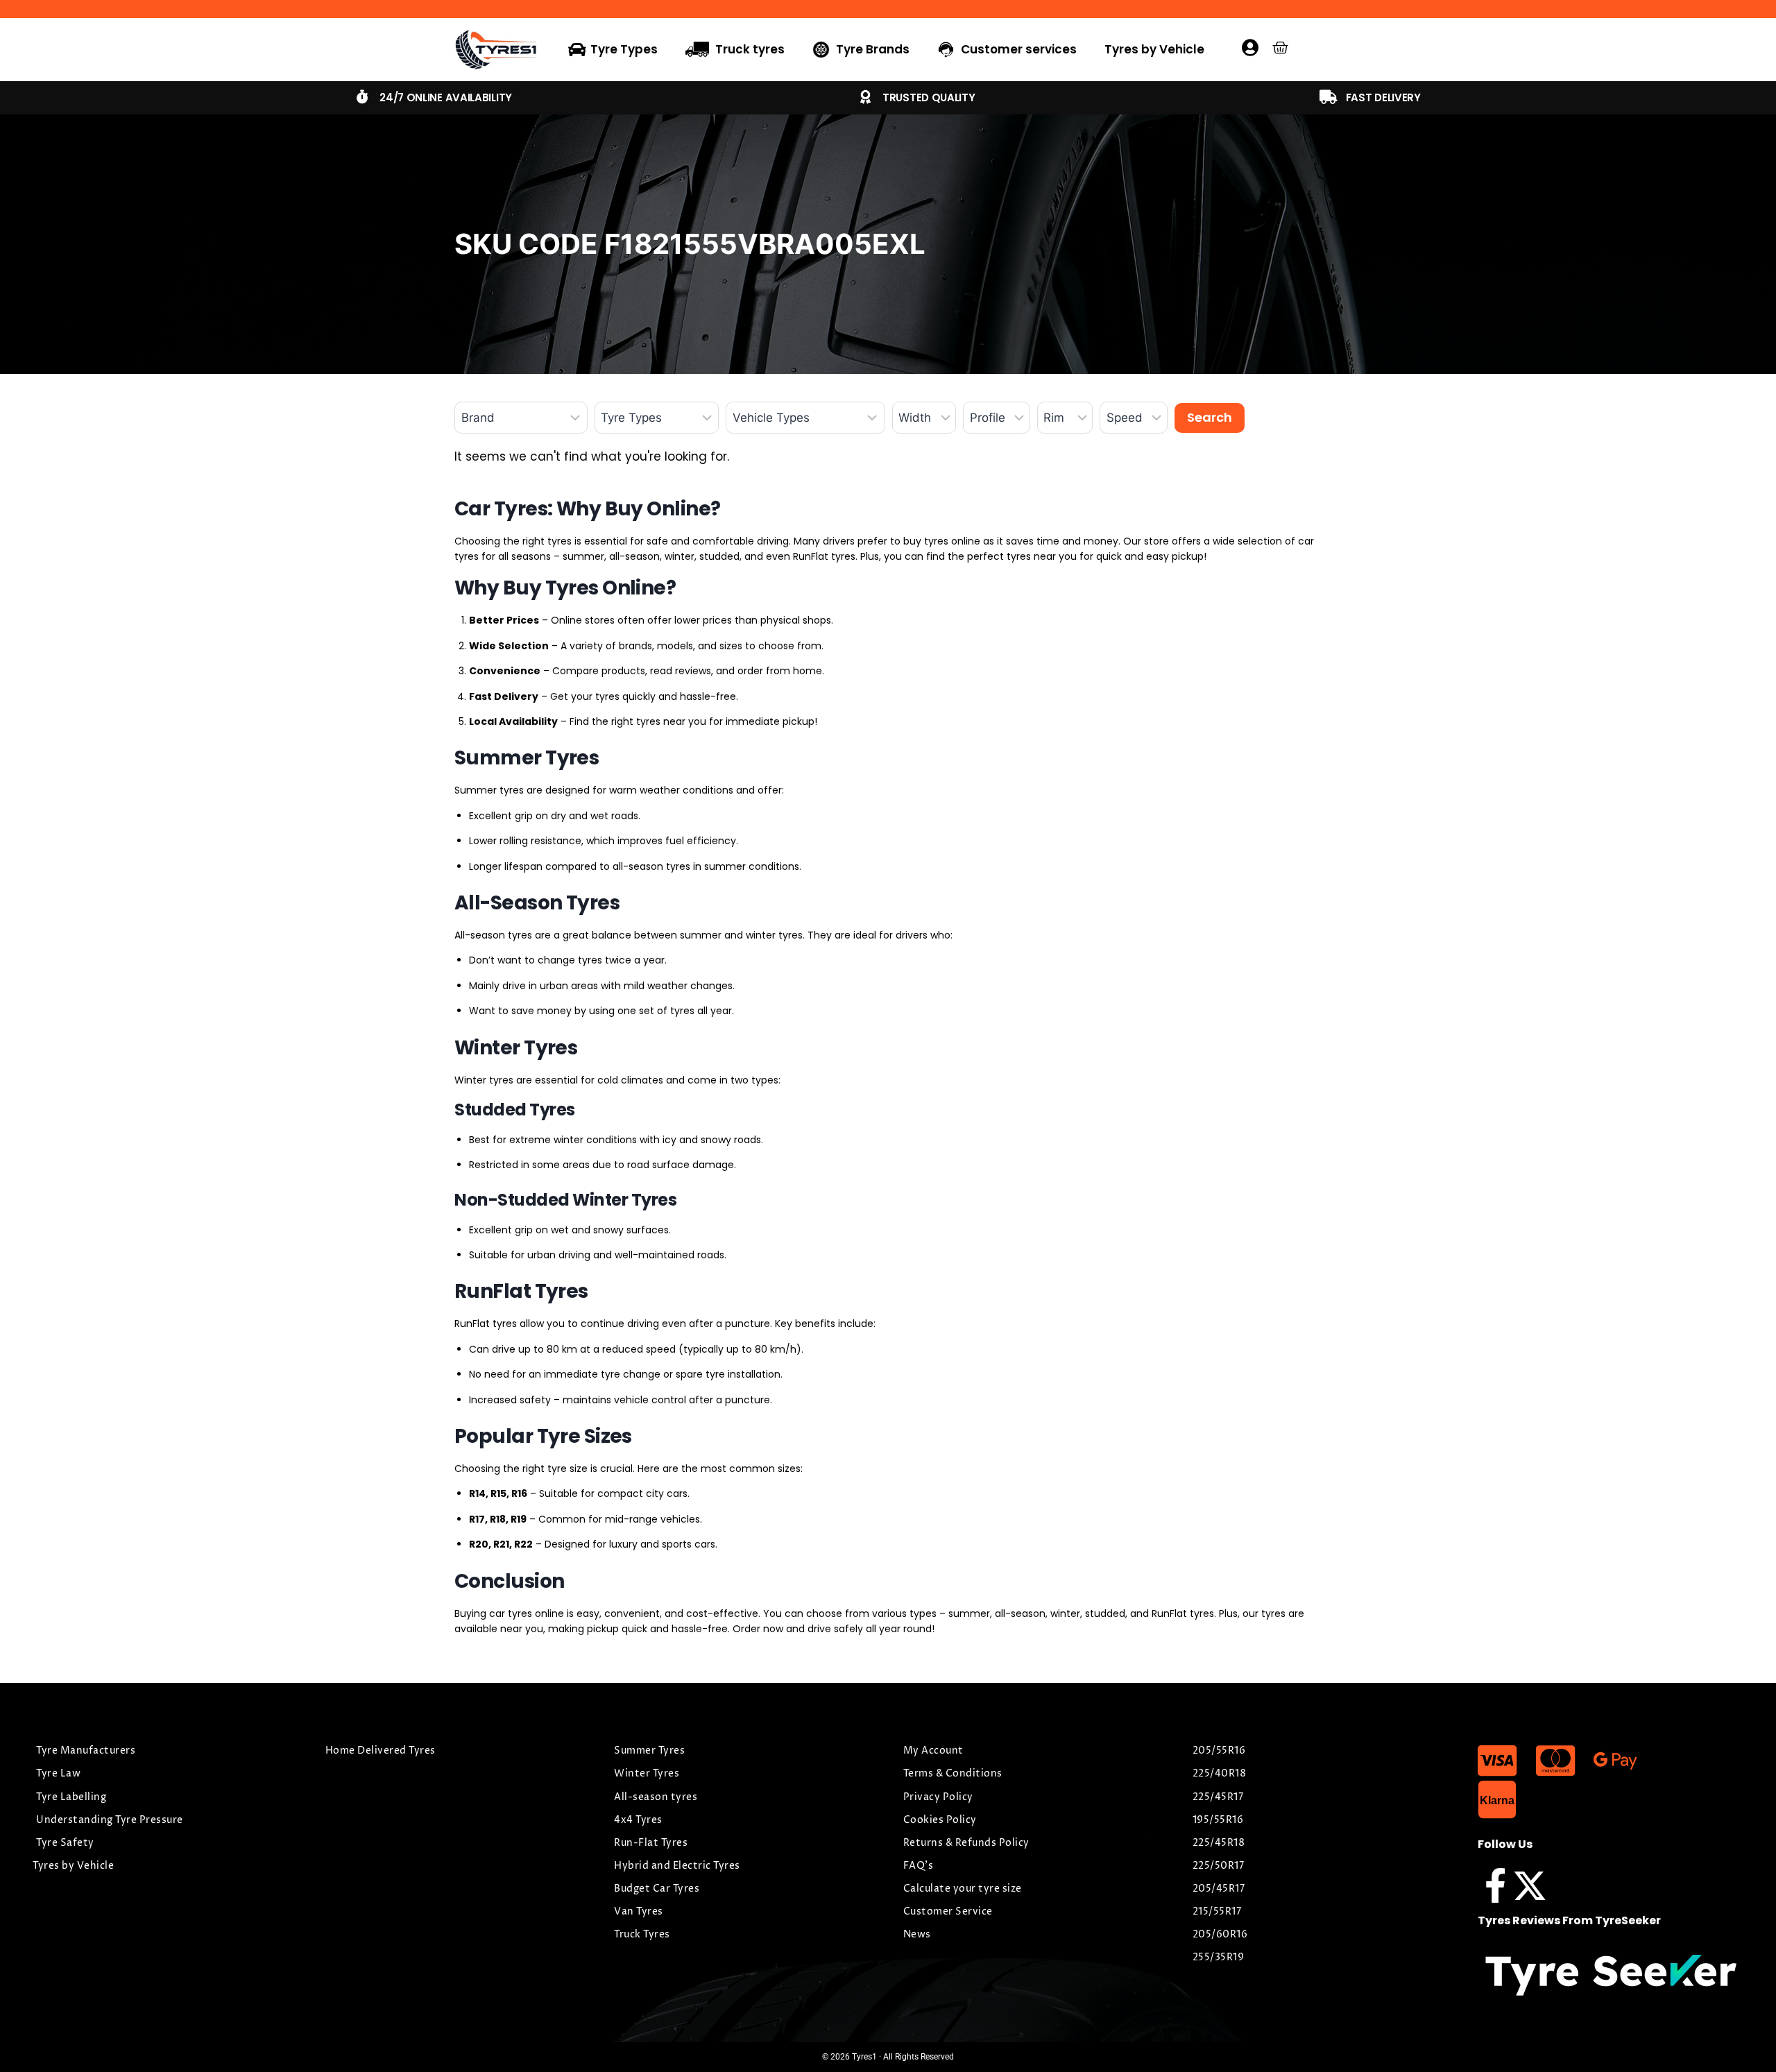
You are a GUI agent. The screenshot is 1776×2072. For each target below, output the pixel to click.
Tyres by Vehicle (1154, 49)
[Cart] (1280, 48)
